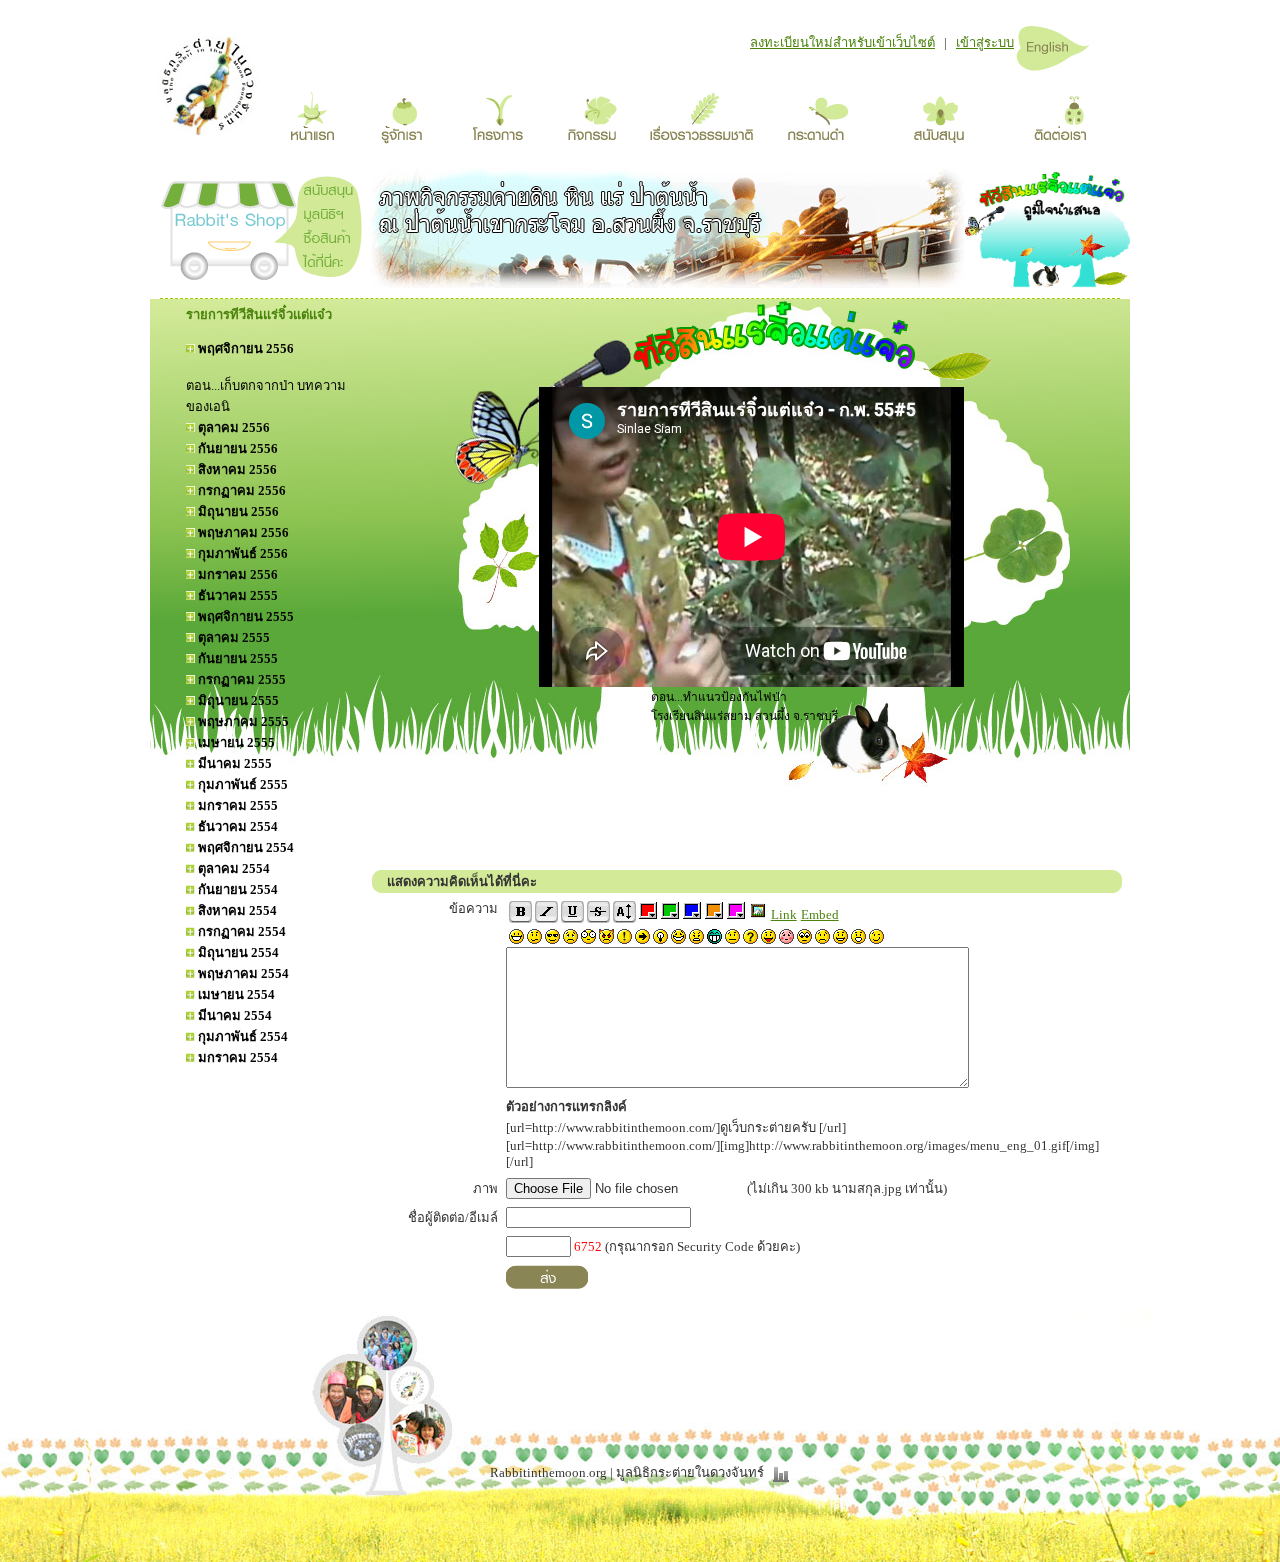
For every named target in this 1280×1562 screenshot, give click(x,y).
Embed (820, 914)
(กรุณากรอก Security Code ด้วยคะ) (687, 1246)
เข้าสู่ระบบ (985, 42)
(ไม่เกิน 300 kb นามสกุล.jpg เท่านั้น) (845, 1188)
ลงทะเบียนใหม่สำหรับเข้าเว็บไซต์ (842, 42)
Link (784, 914)
